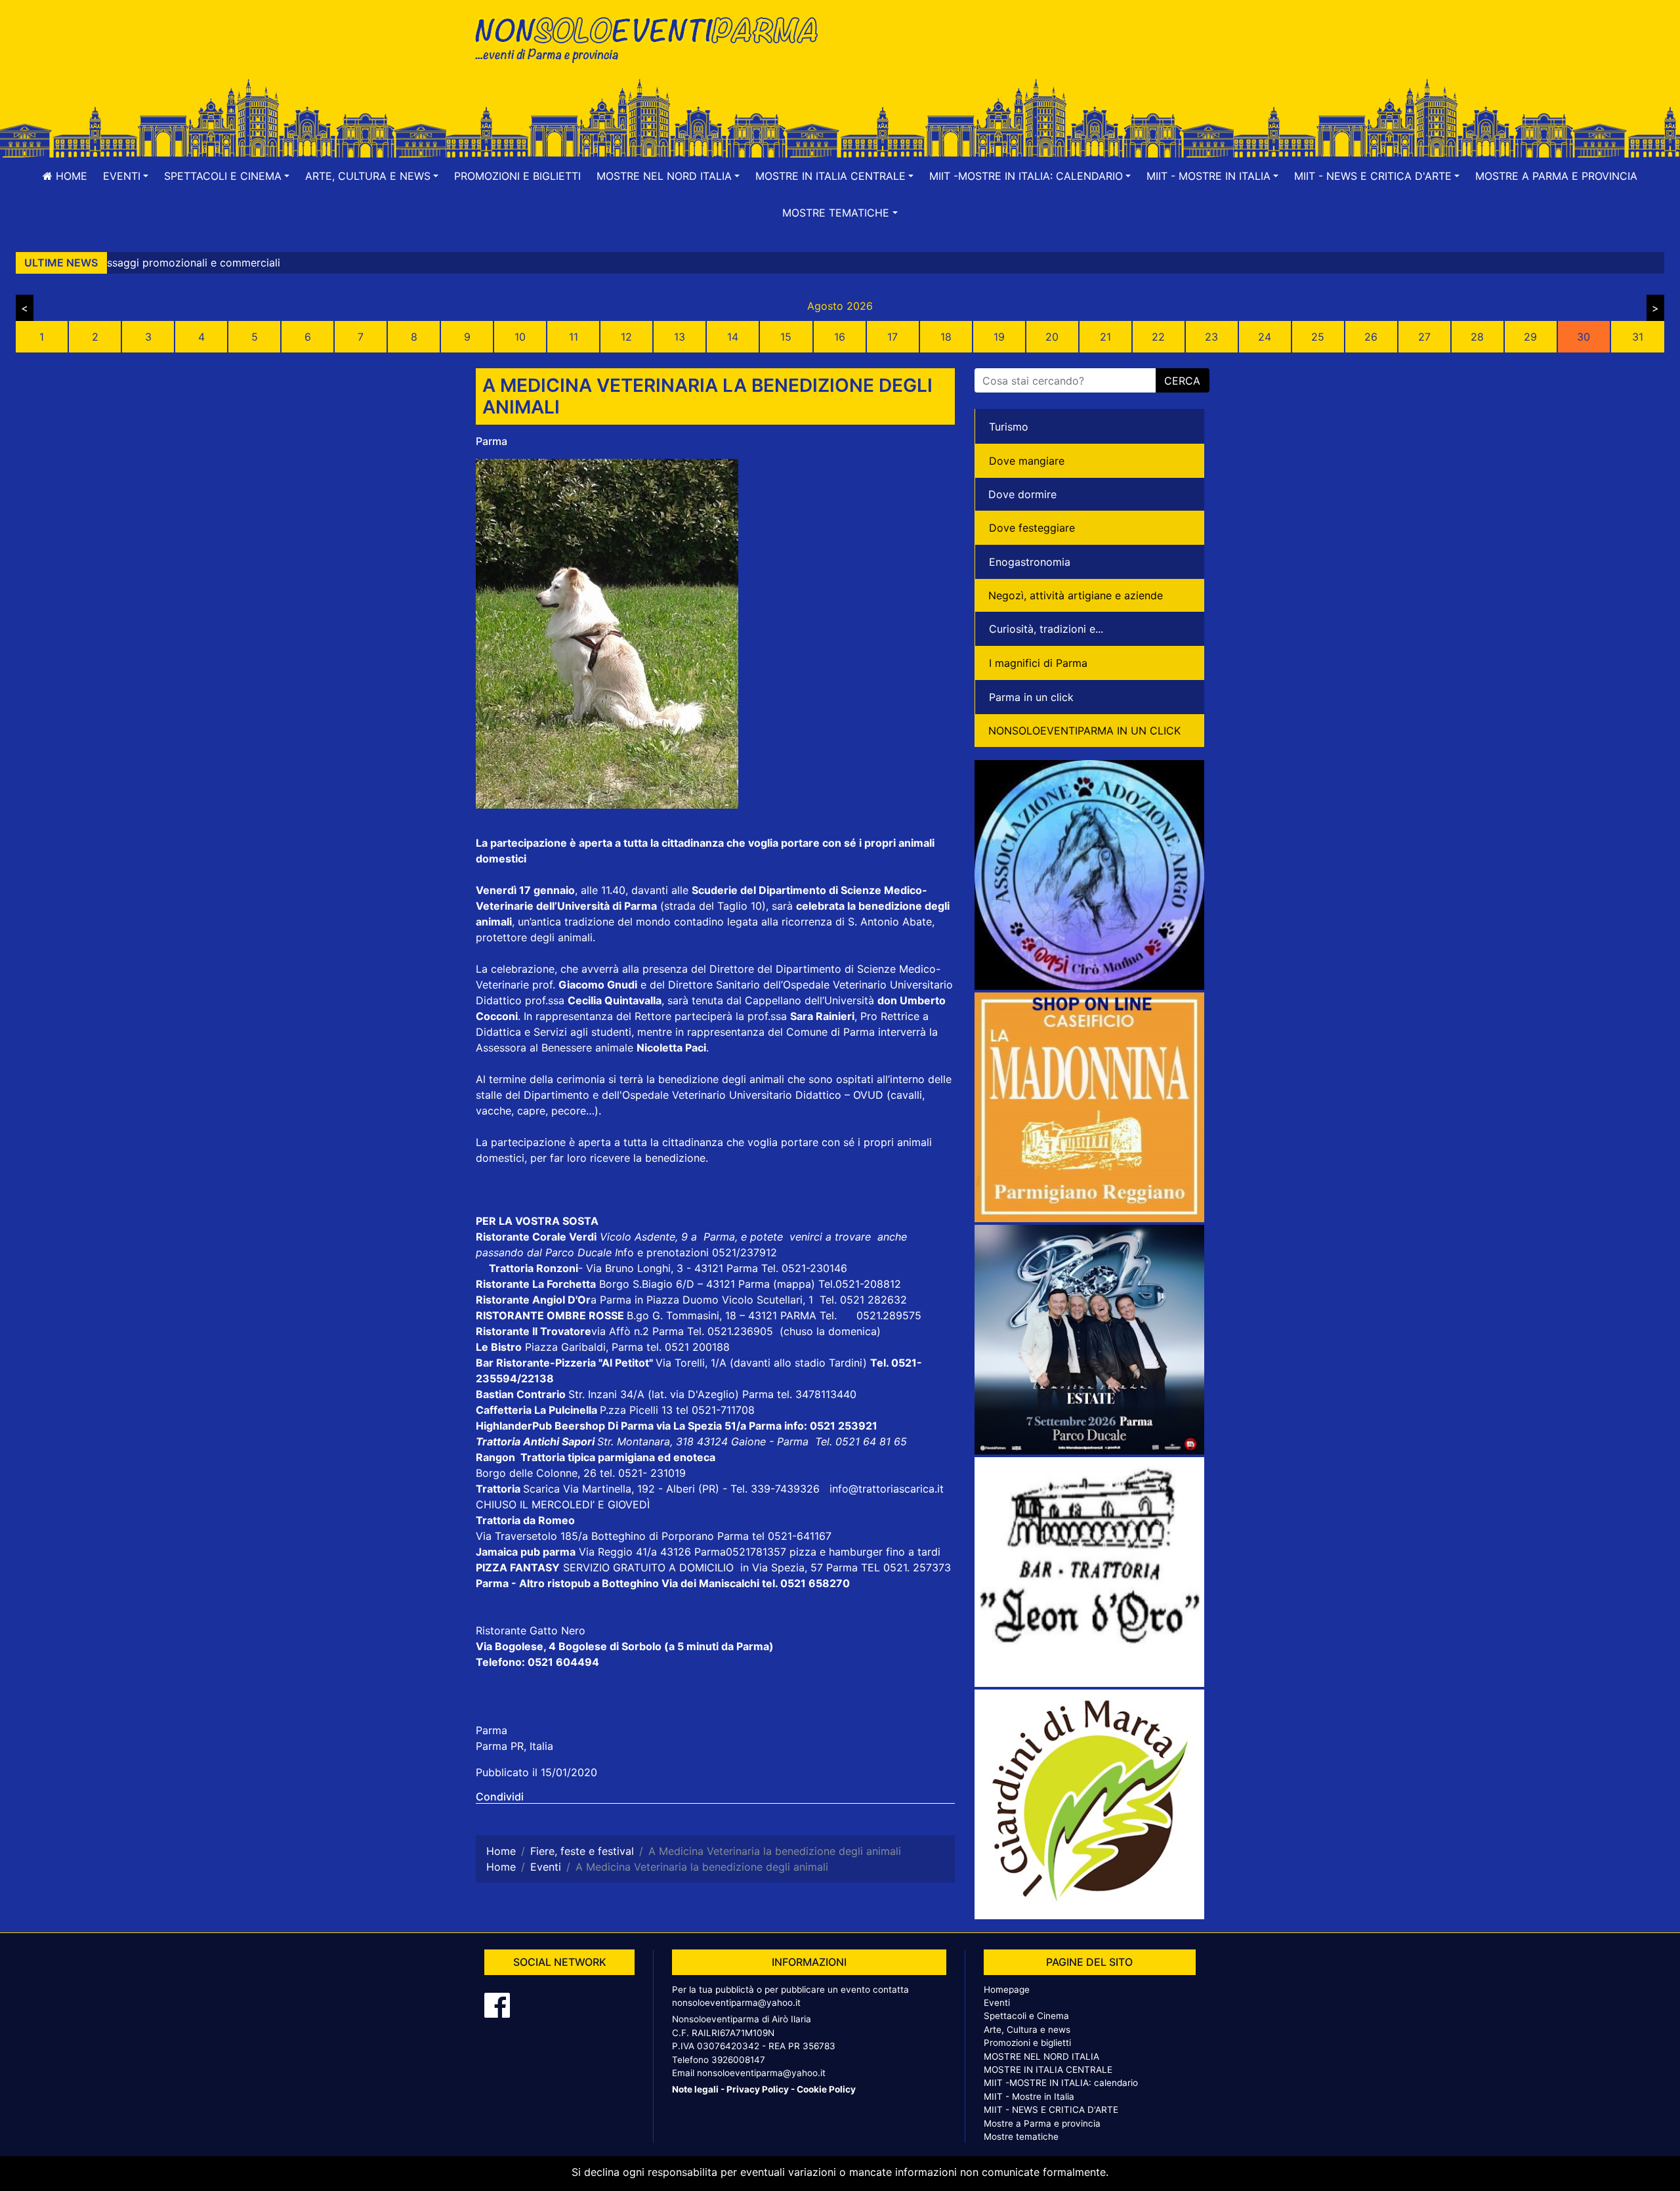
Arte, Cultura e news (1027, 2030)
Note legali (695, 2089)
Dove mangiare (1027, 461)
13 (680, 337)
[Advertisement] (1027, 53)
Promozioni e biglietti (517, 176)
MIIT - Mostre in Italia (1029, 2096)
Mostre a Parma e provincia (1556, 176)
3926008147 (738, 2060)
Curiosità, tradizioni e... (1046, 629)
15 (786, 337)
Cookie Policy (826, 2089)
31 (1638, 337)
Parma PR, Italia (514, 1746)
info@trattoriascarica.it (887, 1489)
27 (1424, 337)
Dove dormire (1022, 494)
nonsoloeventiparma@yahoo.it (736, 2003)
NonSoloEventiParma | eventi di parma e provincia (653, 38)
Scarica (543, 1489)
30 (1584, 337)
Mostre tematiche (1021, 2137)
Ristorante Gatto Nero (531, 1630)
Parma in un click (1031, 697)
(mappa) (796, 1284)
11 (574, 337)
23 (1211, 337)
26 (1371, 337)
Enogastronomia (1030, 562)
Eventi (997, 2003)
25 (1318, 337)
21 (1105, 337)
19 (999, 337)
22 (1158, 337)
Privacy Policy (758, 2089)
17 (892, 337)
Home (70, 176)
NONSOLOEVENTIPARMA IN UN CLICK (1084, 731)
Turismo (1009, 427)
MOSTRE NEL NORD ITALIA (1041, 2056)
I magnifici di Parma (1038, 663)
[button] (126, 176)
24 (1265, 337)
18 (946, 337)
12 (626, 337)
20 (1052, 337)
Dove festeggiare (1032, 528)
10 (520, 337)
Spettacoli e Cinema (1026, 2016)
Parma (492, 441)
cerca (1182, 381)
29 (1530, 337)
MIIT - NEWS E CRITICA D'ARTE (1051, 2110)
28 (1477, 337)
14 (733, 337)
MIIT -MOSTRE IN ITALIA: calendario (1061, 2083)
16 (840, 337)
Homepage (1007, 1989)
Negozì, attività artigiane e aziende (1076, 595)
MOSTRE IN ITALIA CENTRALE (1048, 2070)
